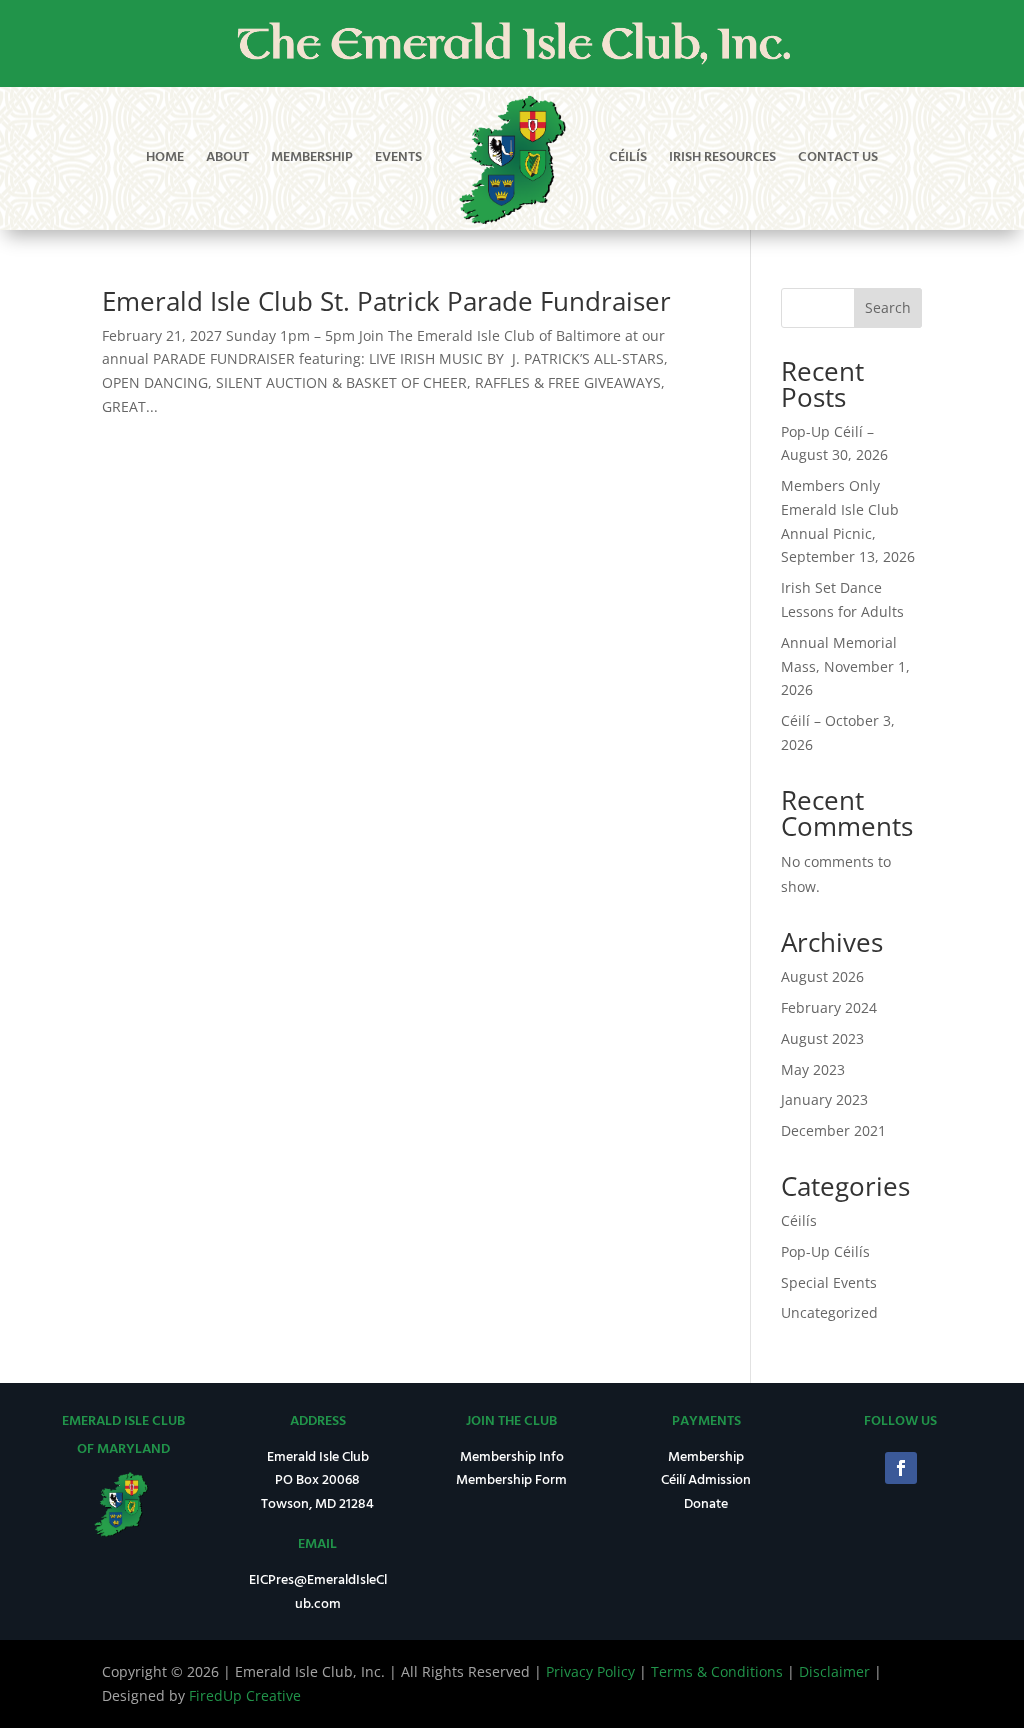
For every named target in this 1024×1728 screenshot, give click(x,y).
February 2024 (829, 1007)
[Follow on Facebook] (901, 1468)
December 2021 (833, 1130)
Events (398, 157)
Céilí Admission (706, 1480)
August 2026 (822, 976)
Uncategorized (829, 1312)
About (227, 157)
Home (165, 157)
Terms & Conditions (717, 1671)
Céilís (628, 157)
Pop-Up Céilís (825, 1251)
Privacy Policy (590, 1671)
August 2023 (822, 1038)
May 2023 (813, 1069)
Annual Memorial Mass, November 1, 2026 (845, 666)
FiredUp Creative (245, 1695)
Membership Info (512, 1457)
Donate (706, 1504)
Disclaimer (834, 1671)
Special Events (829, 1282)
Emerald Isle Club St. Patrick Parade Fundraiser (386, 301)
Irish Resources (722, 157)
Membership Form (511, 1480)
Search (888, 307)
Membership (312, 157)
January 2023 (824, 1099)
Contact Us (838, 157)
